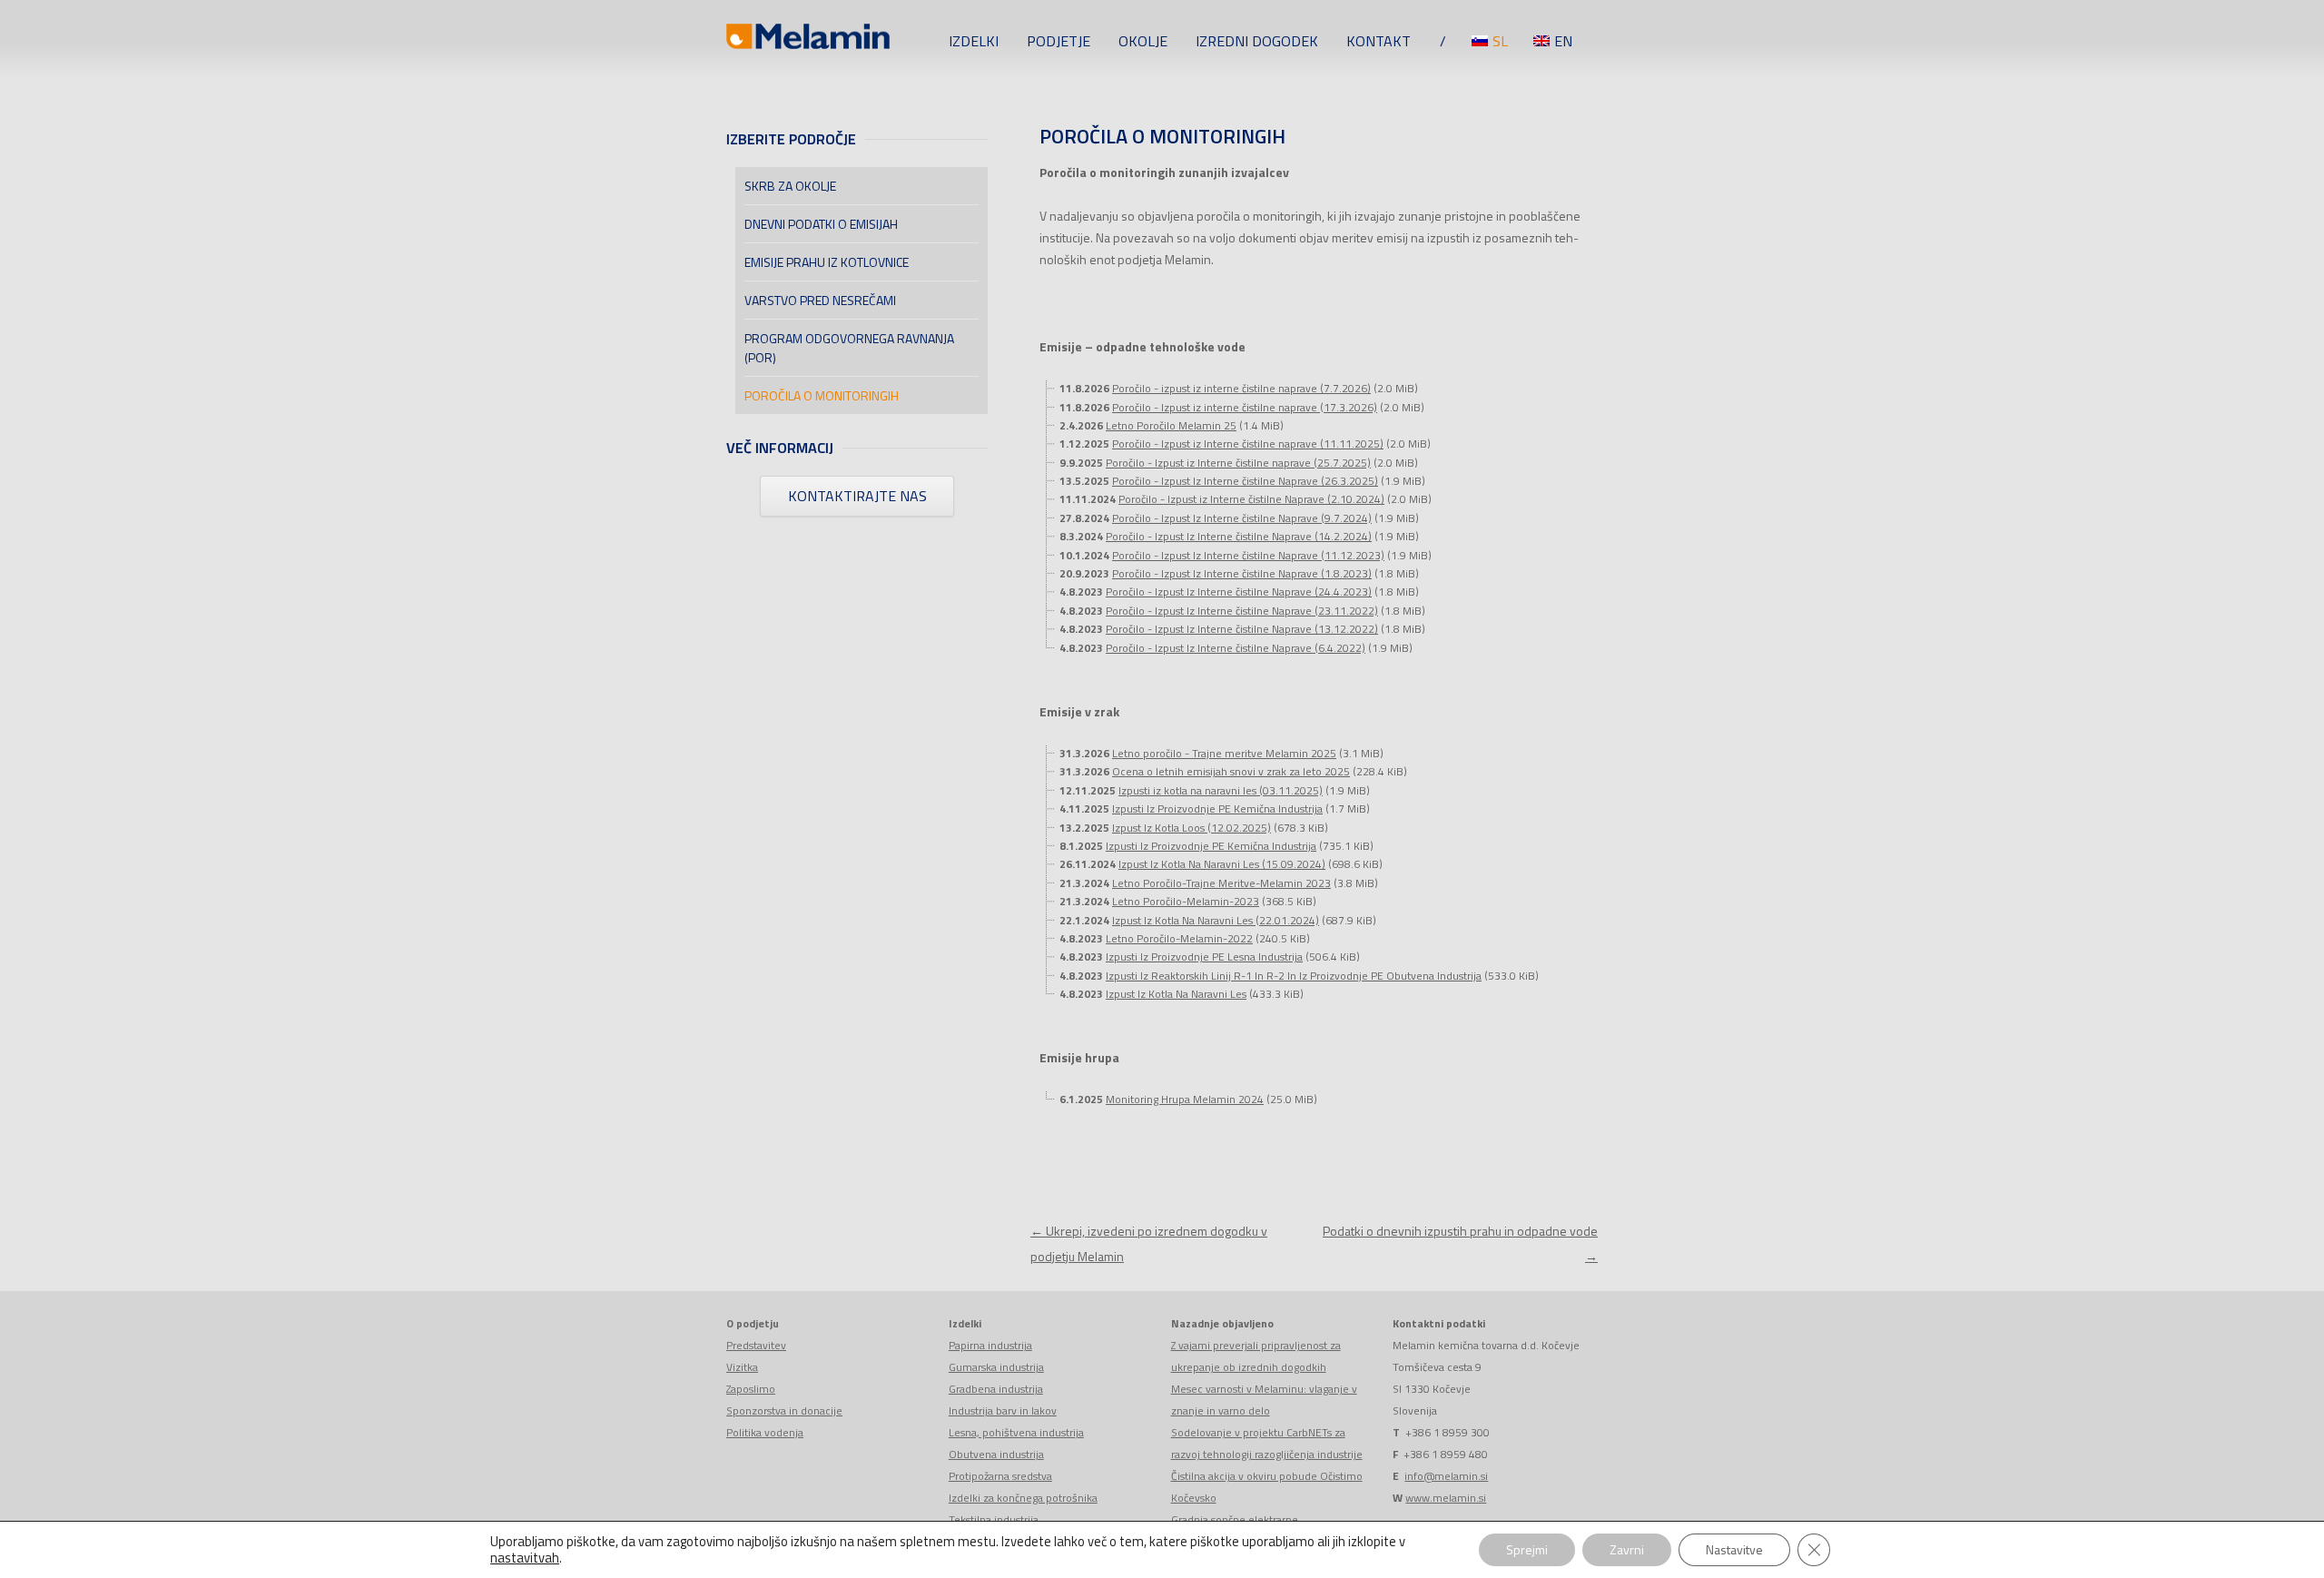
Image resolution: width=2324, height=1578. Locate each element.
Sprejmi (1527, 1549)
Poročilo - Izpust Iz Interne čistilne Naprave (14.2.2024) (1239, 536)
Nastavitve (1734, 1549)
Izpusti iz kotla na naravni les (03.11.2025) (1221, 790)
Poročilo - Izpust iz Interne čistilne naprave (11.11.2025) (1248, 444)
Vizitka (742, 1367)
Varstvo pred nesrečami (820, 300)
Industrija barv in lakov (1003, 1410)
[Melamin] (808, 41)
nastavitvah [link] (525, 1558)
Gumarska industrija (996, 1367)
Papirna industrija (990, 1345)
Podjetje (1059, 41)
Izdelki (974, 41)
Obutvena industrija (996, 1454)
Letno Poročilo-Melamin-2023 (1186, 901)
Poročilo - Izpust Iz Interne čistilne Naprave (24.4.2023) (1239, 592)
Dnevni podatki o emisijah (821, 224)
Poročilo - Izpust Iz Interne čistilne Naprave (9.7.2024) (1242, 518)
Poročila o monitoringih (822, 395)
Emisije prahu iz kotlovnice (827, 262)
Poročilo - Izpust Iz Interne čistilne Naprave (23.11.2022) (1242, 611)
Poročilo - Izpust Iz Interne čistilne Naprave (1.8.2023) (1242, 573)
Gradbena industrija (996, 1389)
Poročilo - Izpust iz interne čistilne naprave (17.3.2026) (1245, 407)
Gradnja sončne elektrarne (1235, 1519)
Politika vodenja (765, 1432)
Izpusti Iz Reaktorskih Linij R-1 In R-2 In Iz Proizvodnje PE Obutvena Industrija (1294, 976)
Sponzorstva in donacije (784, 1410)
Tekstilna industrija (994, 1519)
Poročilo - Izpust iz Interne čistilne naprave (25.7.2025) (1238, 463)
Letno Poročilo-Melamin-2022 (1179, 938)
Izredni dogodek (1257, 41)
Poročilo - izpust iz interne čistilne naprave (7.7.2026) (1241, 388)
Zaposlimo (751, 1389)
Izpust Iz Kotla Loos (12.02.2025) (1192, 828)
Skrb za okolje (790, 186)
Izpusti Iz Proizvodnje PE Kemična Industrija (1217, 809)
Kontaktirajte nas (857, 496)
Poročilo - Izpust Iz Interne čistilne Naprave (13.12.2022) (1242, 629)
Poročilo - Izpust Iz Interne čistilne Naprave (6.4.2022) (1236, 648)
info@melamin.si (1446, 1476)
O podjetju (753, 1323)
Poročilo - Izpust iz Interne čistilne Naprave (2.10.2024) (1251, 499)
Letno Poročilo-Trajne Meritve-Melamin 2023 (1221, 883)
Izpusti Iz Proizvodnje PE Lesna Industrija (1204, 957)
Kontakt (1379, 41)
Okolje (1143, 41)
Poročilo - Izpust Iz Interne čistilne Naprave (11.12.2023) (1248, 555)
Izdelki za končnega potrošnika (1023, 1498)
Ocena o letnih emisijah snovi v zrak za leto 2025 (1231, 771)
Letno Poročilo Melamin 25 (1171, 425)
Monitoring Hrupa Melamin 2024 (1185, 1099)
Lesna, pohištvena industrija (1016, 1432)
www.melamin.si (1446, 1498)
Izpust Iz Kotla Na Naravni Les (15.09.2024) (1222, 864)
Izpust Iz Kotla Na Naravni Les (1176, 994)
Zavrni (1627, 1549)
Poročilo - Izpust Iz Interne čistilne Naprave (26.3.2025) (1245, 481)
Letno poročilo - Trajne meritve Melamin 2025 (1224, 753)
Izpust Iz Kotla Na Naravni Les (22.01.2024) (1216, 920)
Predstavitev (756, 1345)
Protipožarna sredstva (1000, 1476)
